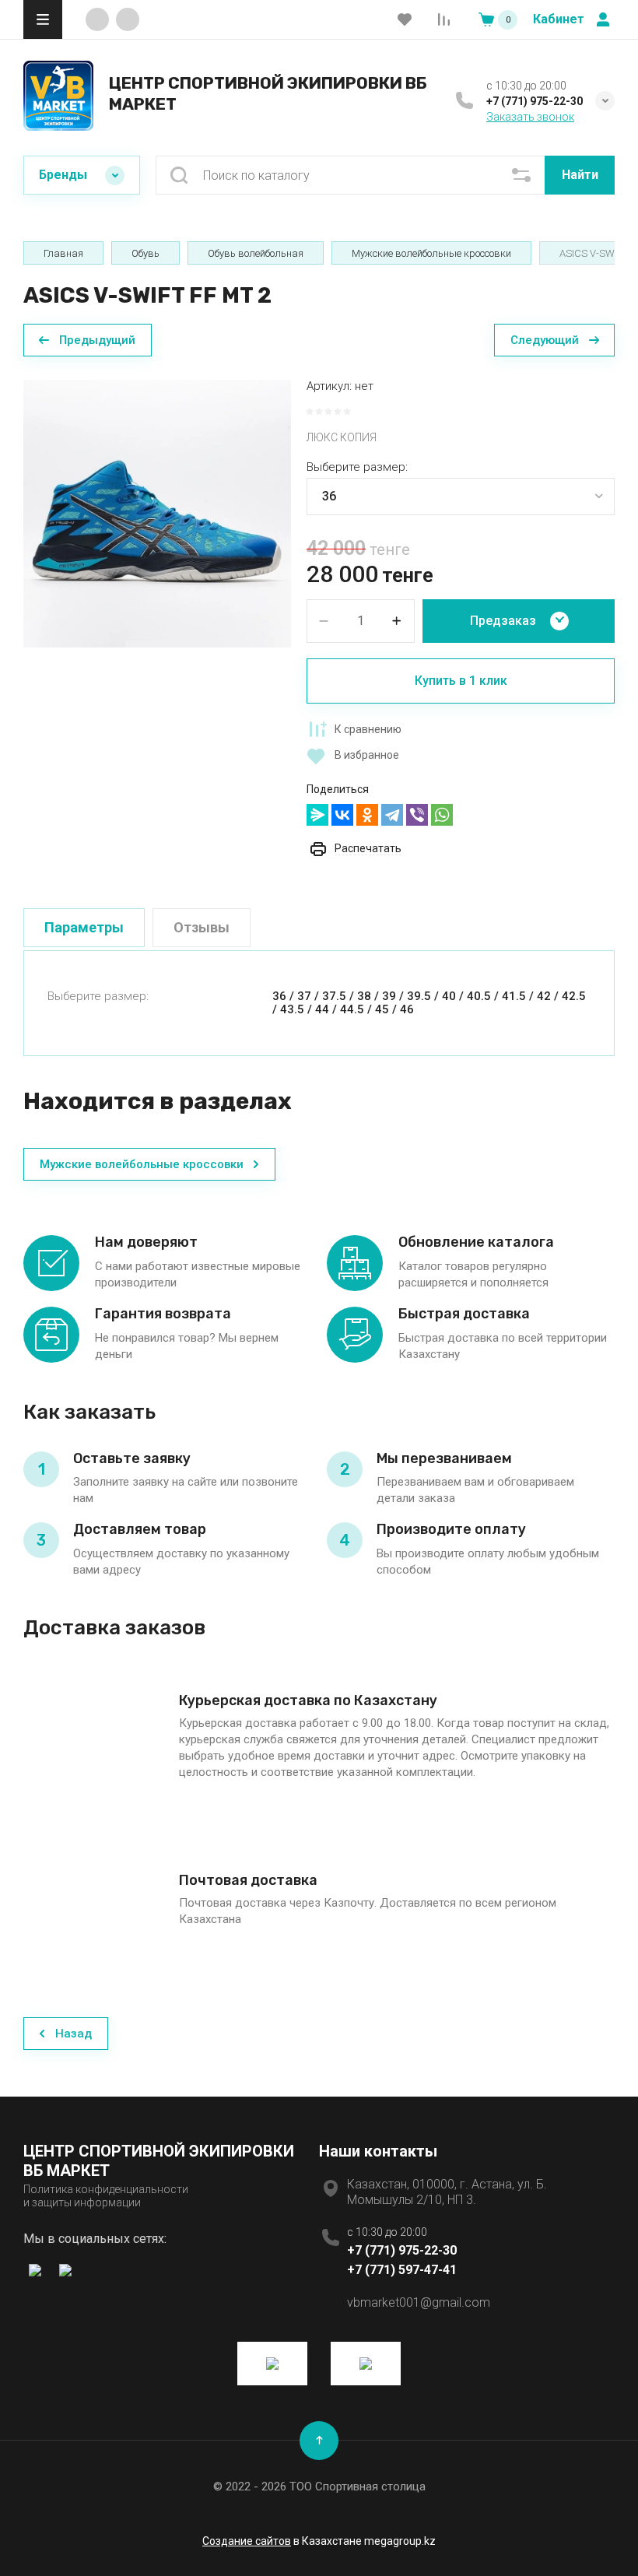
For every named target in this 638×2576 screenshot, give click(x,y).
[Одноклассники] (367, 815)
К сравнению (368, 729)
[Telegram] (392, 815)
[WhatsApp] (442, 815)
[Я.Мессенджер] (317, 815)
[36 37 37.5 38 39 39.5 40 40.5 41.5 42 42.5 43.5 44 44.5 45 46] (461, 497)
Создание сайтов (247, 2541)
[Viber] (417, 815)
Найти (580, 175)
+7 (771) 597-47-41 (402, 2270)
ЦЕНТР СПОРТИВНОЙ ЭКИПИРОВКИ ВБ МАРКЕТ (268, 93)
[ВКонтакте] (342, 815)
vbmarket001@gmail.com (419, 2302)
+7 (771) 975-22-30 (535, 101)
